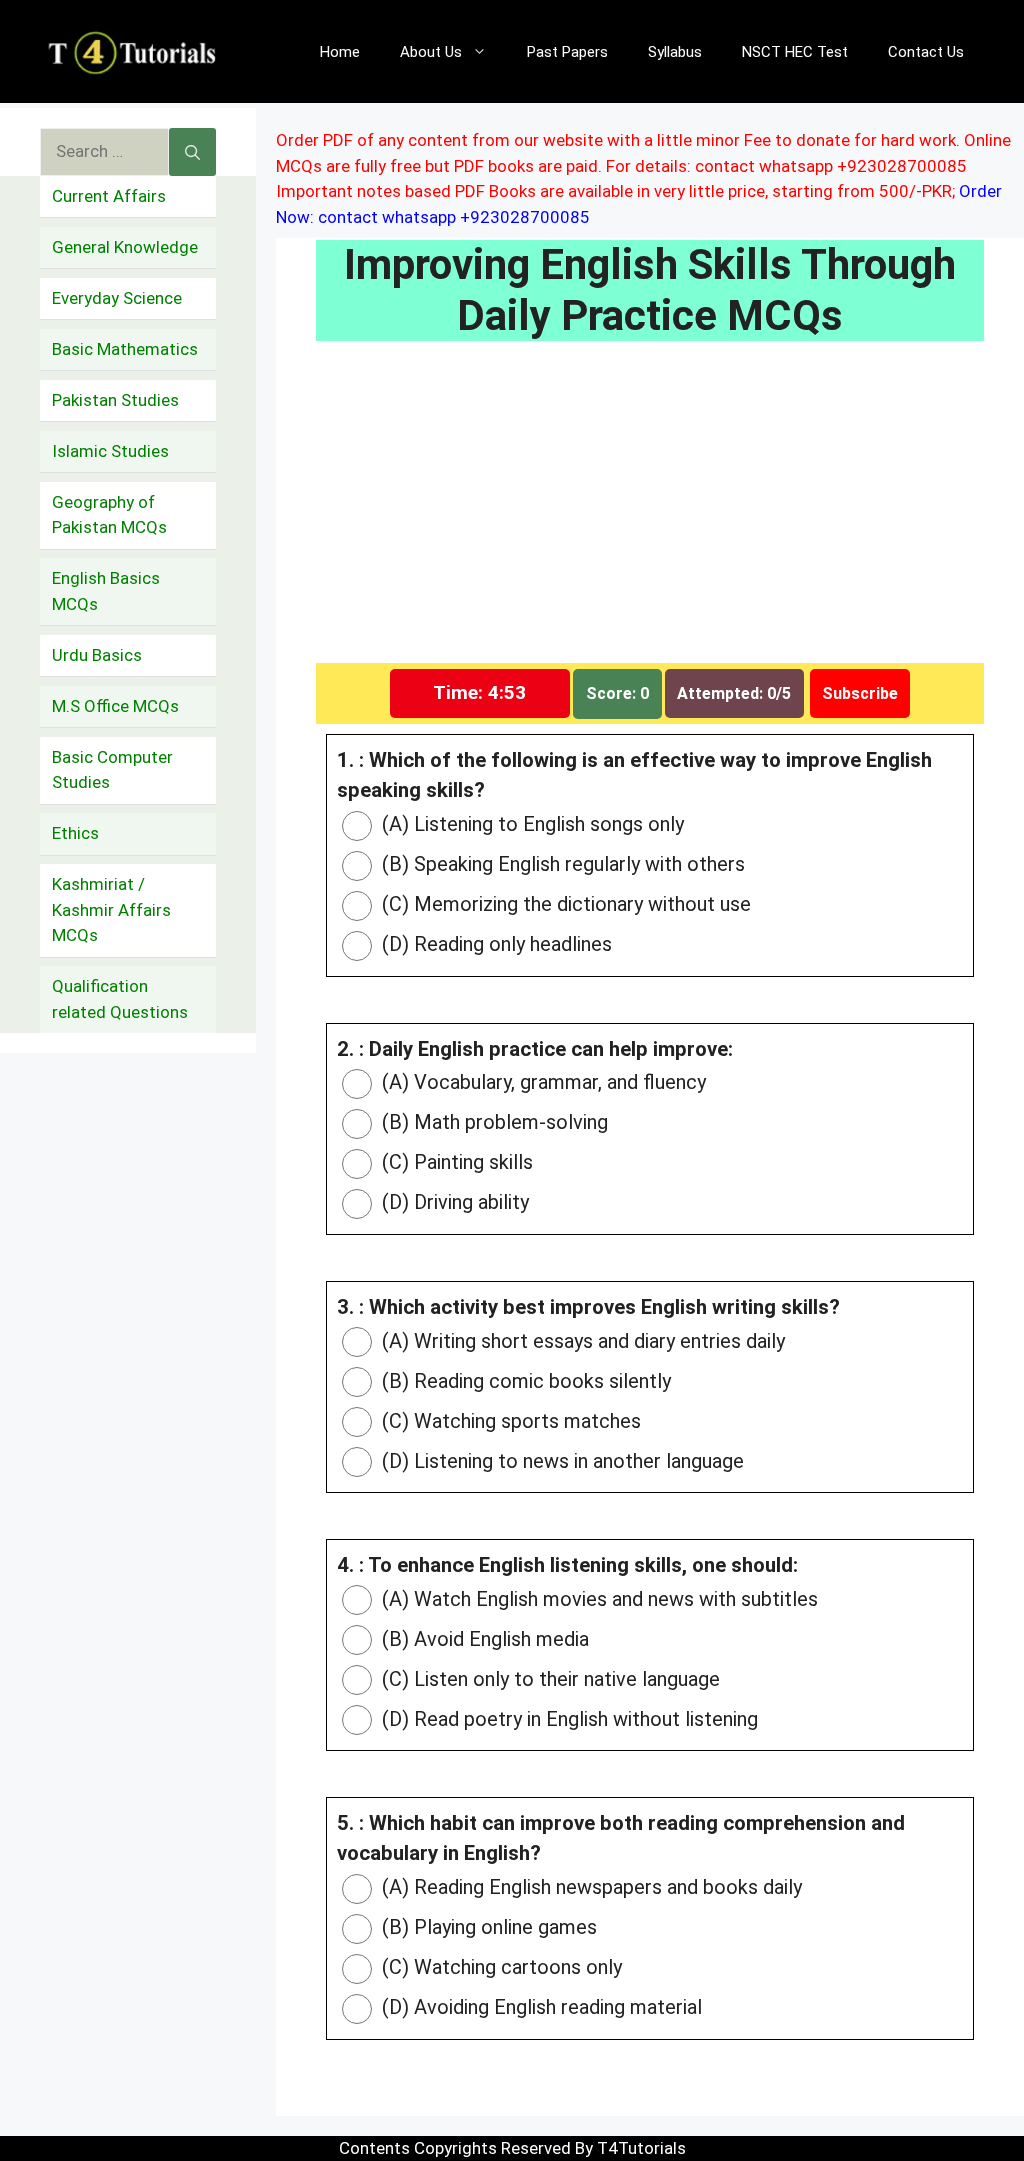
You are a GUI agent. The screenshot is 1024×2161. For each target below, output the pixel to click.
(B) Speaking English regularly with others (561, 864)
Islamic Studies (110, 451)
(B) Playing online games (487, 1927)
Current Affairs (109, 196)
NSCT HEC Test (795, 52)
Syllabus (675, 52)
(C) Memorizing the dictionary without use (564, 904)
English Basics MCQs (106, 591)
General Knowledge (125, 247)
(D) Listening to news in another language (560, 1461)
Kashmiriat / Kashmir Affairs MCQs (111, 909)
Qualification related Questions (120, 999)
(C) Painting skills (455, 1162)
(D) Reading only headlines (494, 944)
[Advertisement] (650, 515)
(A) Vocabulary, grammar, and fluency (541, 1082)
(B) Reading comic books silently (524, 1381)
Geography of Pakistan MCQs (109, 515)
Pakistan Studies (115, 400)
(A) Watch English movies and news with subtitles (597, 1599)
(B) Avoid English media (483, 1639)
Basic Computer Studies (112, 770)
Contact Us (926, 52)
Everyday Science (117, 298)
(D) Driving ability (453, 1202)
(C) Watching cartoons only (499, 1967)
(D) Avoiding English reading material (539, 2007)
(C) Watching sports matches (509, 1421)
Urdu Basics (97, 655)
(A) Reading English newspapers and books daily (589, 1887)
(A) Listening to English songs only (530, 824)
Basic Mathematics (125, 349)
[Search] (192, 152)
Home (340, 52)
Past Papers (567, 52)
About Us (431, 52)
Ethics (75, 833)
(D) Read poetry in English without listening (567, 1719)
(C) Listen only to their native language (548, 1679)
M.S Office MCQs (115, 706)
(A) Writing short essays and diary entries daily (581, 1341)
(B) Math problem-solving (492, 1122)
